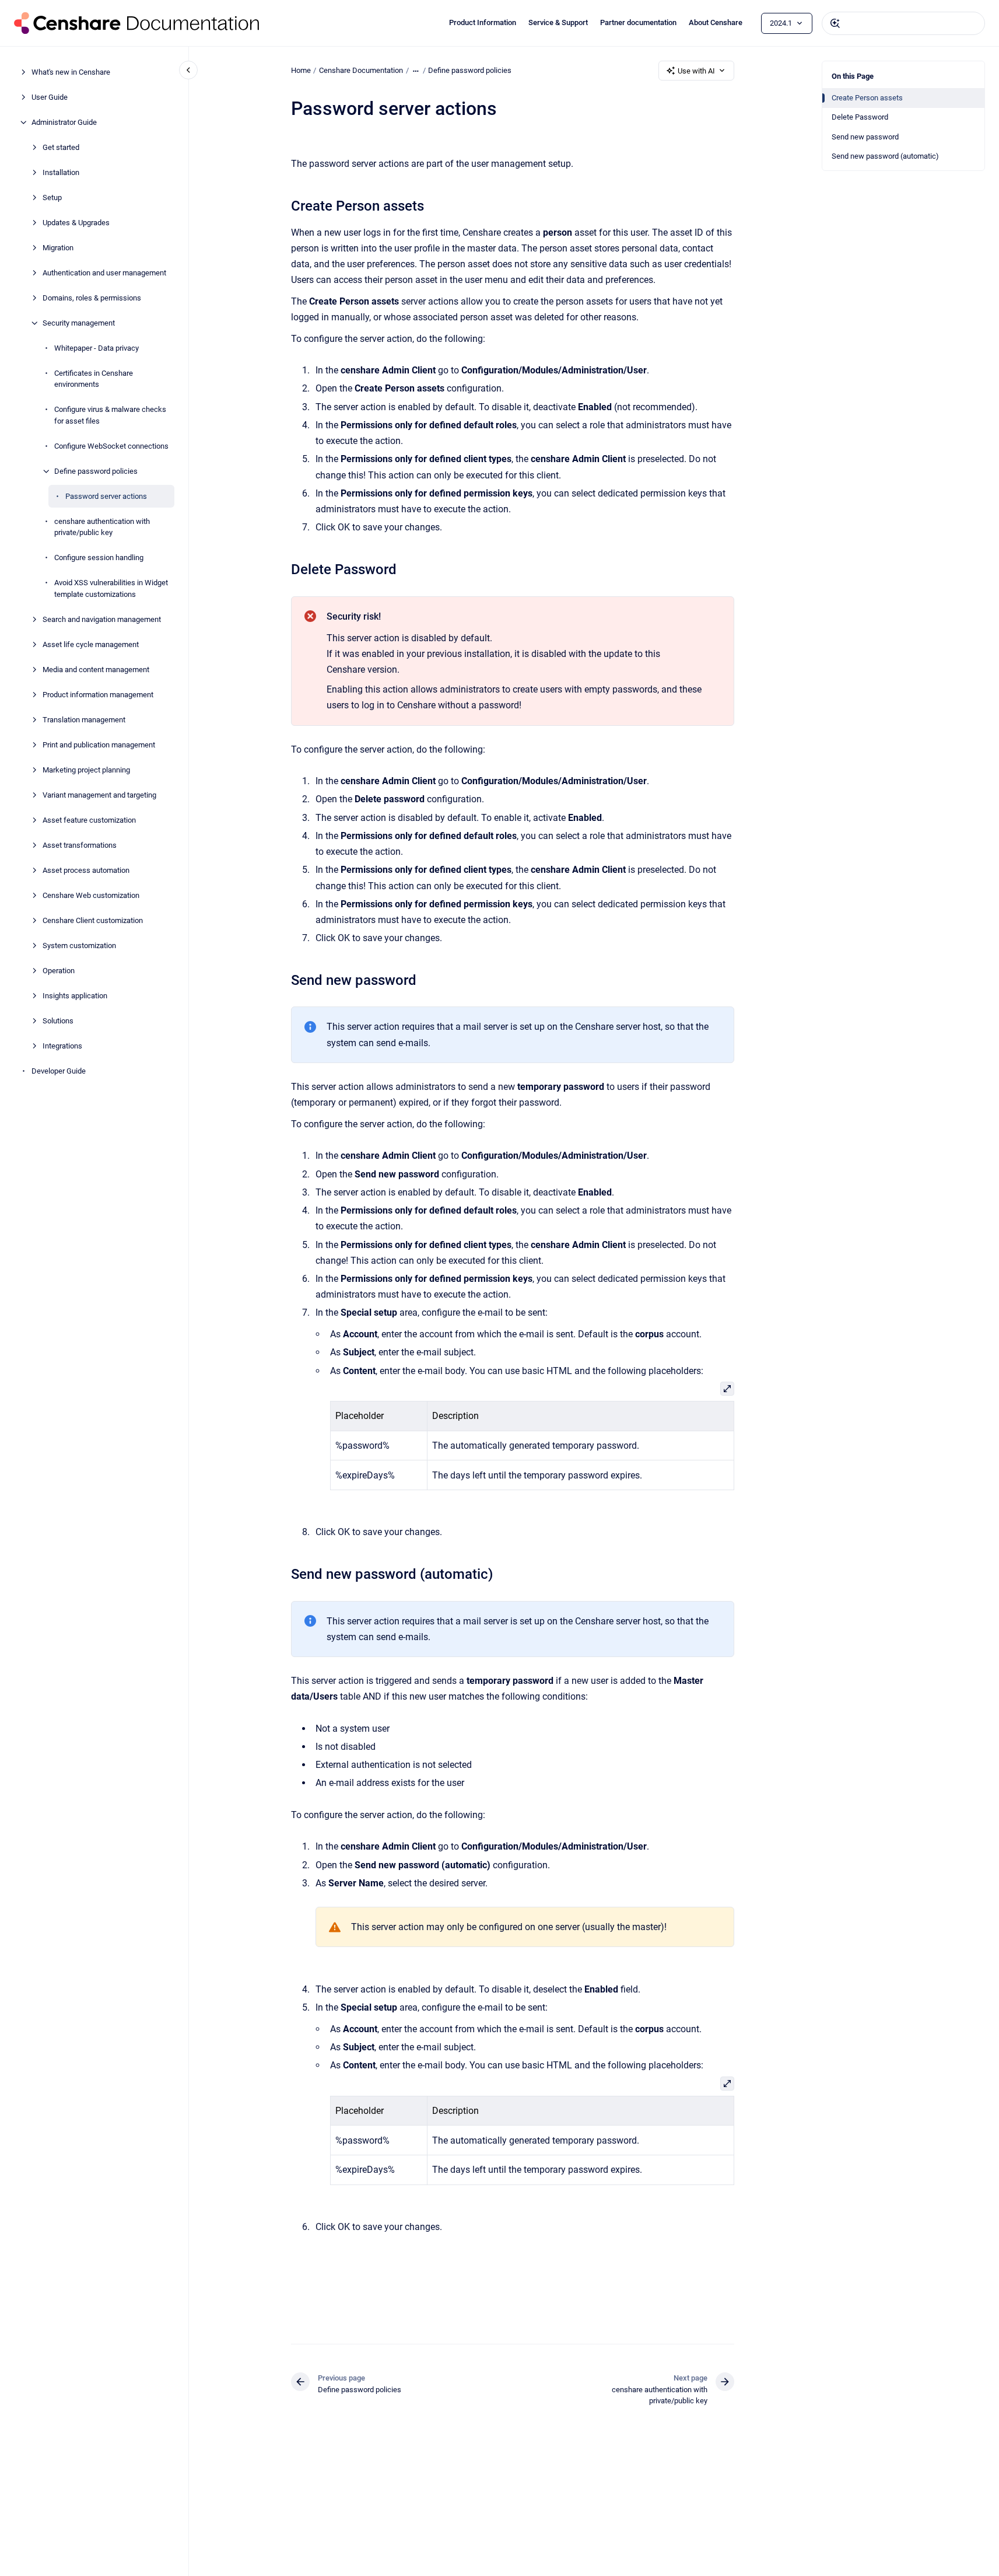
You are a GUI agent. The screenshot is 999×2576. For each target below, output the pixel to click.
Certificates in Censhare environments (94, 379)
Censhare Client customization (93, 920)
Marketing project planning (86, 770)
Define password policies (96, 471)
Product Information (483, 22)
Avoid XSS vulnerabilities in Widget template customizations (111, 588)
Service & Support (558, 22)
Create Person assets (867, 98)
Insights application (75, 996)
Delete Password (860, 117)
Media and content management (96, 670)
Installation (61, 172)
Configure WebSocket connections (111, 446)
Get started (61, 147)
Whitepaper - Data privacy (97, 348)
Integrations (62, 1046)
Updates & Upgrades (76, 223)
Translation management (84, 720)
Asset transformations (80, 845)
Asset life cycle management (91, 644)
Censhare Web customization (91, 895)
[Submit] (835, 23)
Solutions (58, 1021)
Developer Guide (59, 1071)
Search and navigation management (102, 619)
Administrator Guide (64, 122)
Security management (79, 323)
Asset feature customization (89, 820)
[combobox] (903, 23)
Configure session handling (99, 558)
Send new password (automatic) (885, 156)
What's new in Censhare (71, 72)
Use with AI (696, 71)
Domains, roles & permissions (92, 298)
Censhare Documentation (361, 70)
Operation (59, 971)
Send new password (865, 137)
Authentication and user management (104, 273)
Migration (58, 248)
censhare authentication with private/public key (102, 527)
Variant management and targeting (99, 795)
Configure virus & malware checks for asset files (110, 415)
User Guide (50, 97)
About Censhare (716, 22)
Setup (52, 198)
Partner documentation (638, 22)
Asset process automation (86, 870)
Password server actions (106, 496)
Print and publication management (99, 745)
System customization (79, 946)
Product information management (98, 695)
